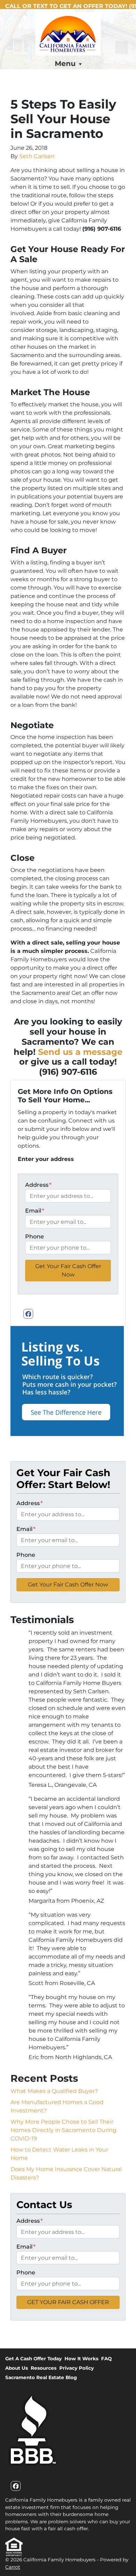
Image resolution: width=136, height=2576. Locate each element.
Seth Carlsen (37, 156)
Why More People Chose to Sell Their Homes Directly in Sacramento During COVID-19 (63, 2130)
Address (38, 1185)
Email (35, 1211)
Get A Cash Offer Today (33, 2359)
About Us (17, 2368)
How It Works (81, 2359)
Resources (44, 2368)
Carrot (13, 2567)
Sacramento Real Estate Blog (41, 2377)
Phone (35, 1237)
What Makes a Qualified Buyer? (54, 2091)
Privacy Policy (77, 2368)
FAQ (106, 2359)
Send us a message (80, 1052)
